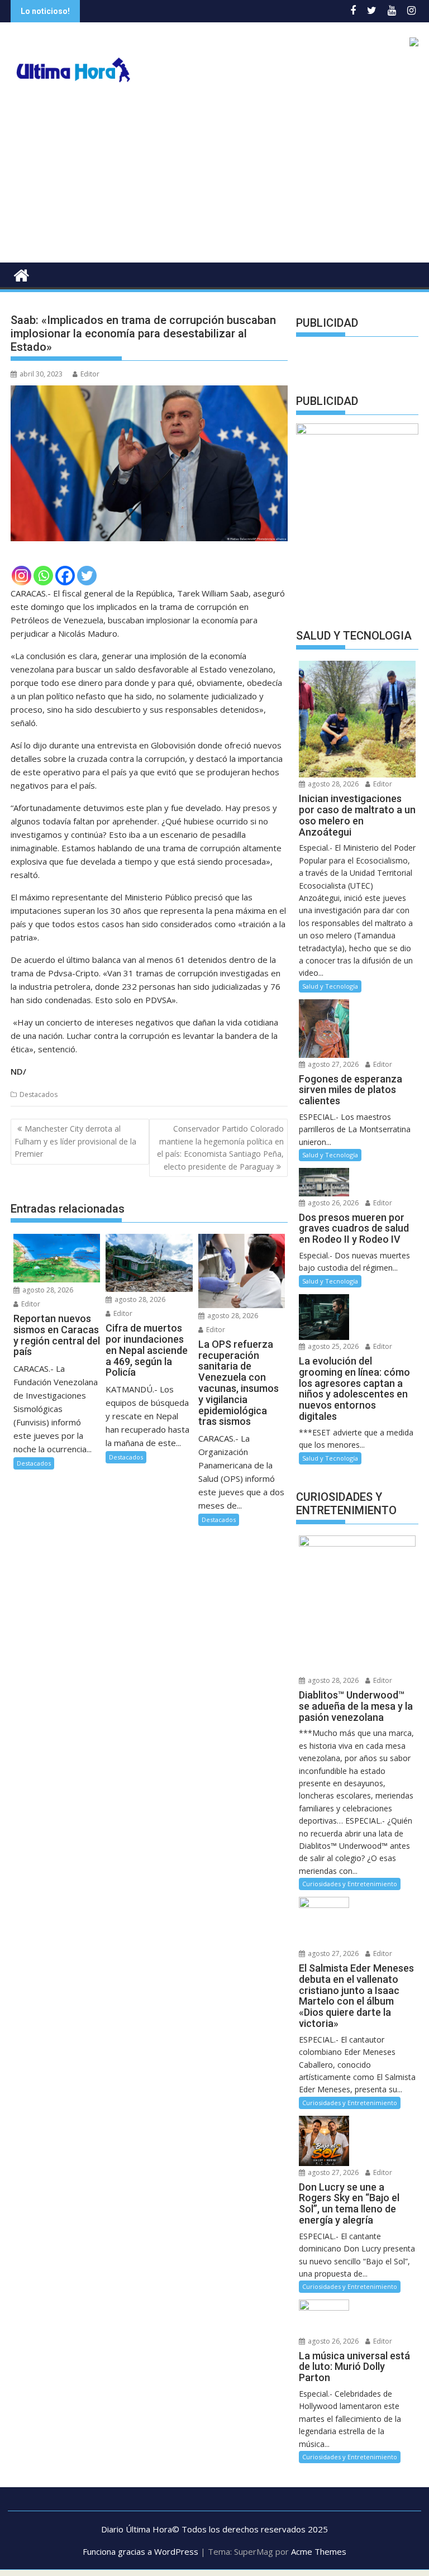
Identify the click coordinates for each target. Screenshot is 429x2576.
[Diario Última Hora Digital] (22, 274)
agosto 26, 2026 (332, 1203)
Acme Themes (319, 2551)
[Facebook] (65, 576)
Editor (90, 374)
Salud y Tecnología (330, 986)
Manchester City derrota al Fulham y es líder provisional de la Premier (75, 1141)
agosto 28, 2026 (47, 1290)
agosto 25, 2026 (332, 1346)
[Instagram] (22, 576)
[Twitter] (87, 576)
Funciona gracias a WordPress (140, 2551)
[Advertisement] (214, 179)
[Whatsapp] (43, 576)
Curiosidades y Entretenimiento (350, 1884)
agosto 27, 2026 (332, 1064)
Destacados (39, 1094)
